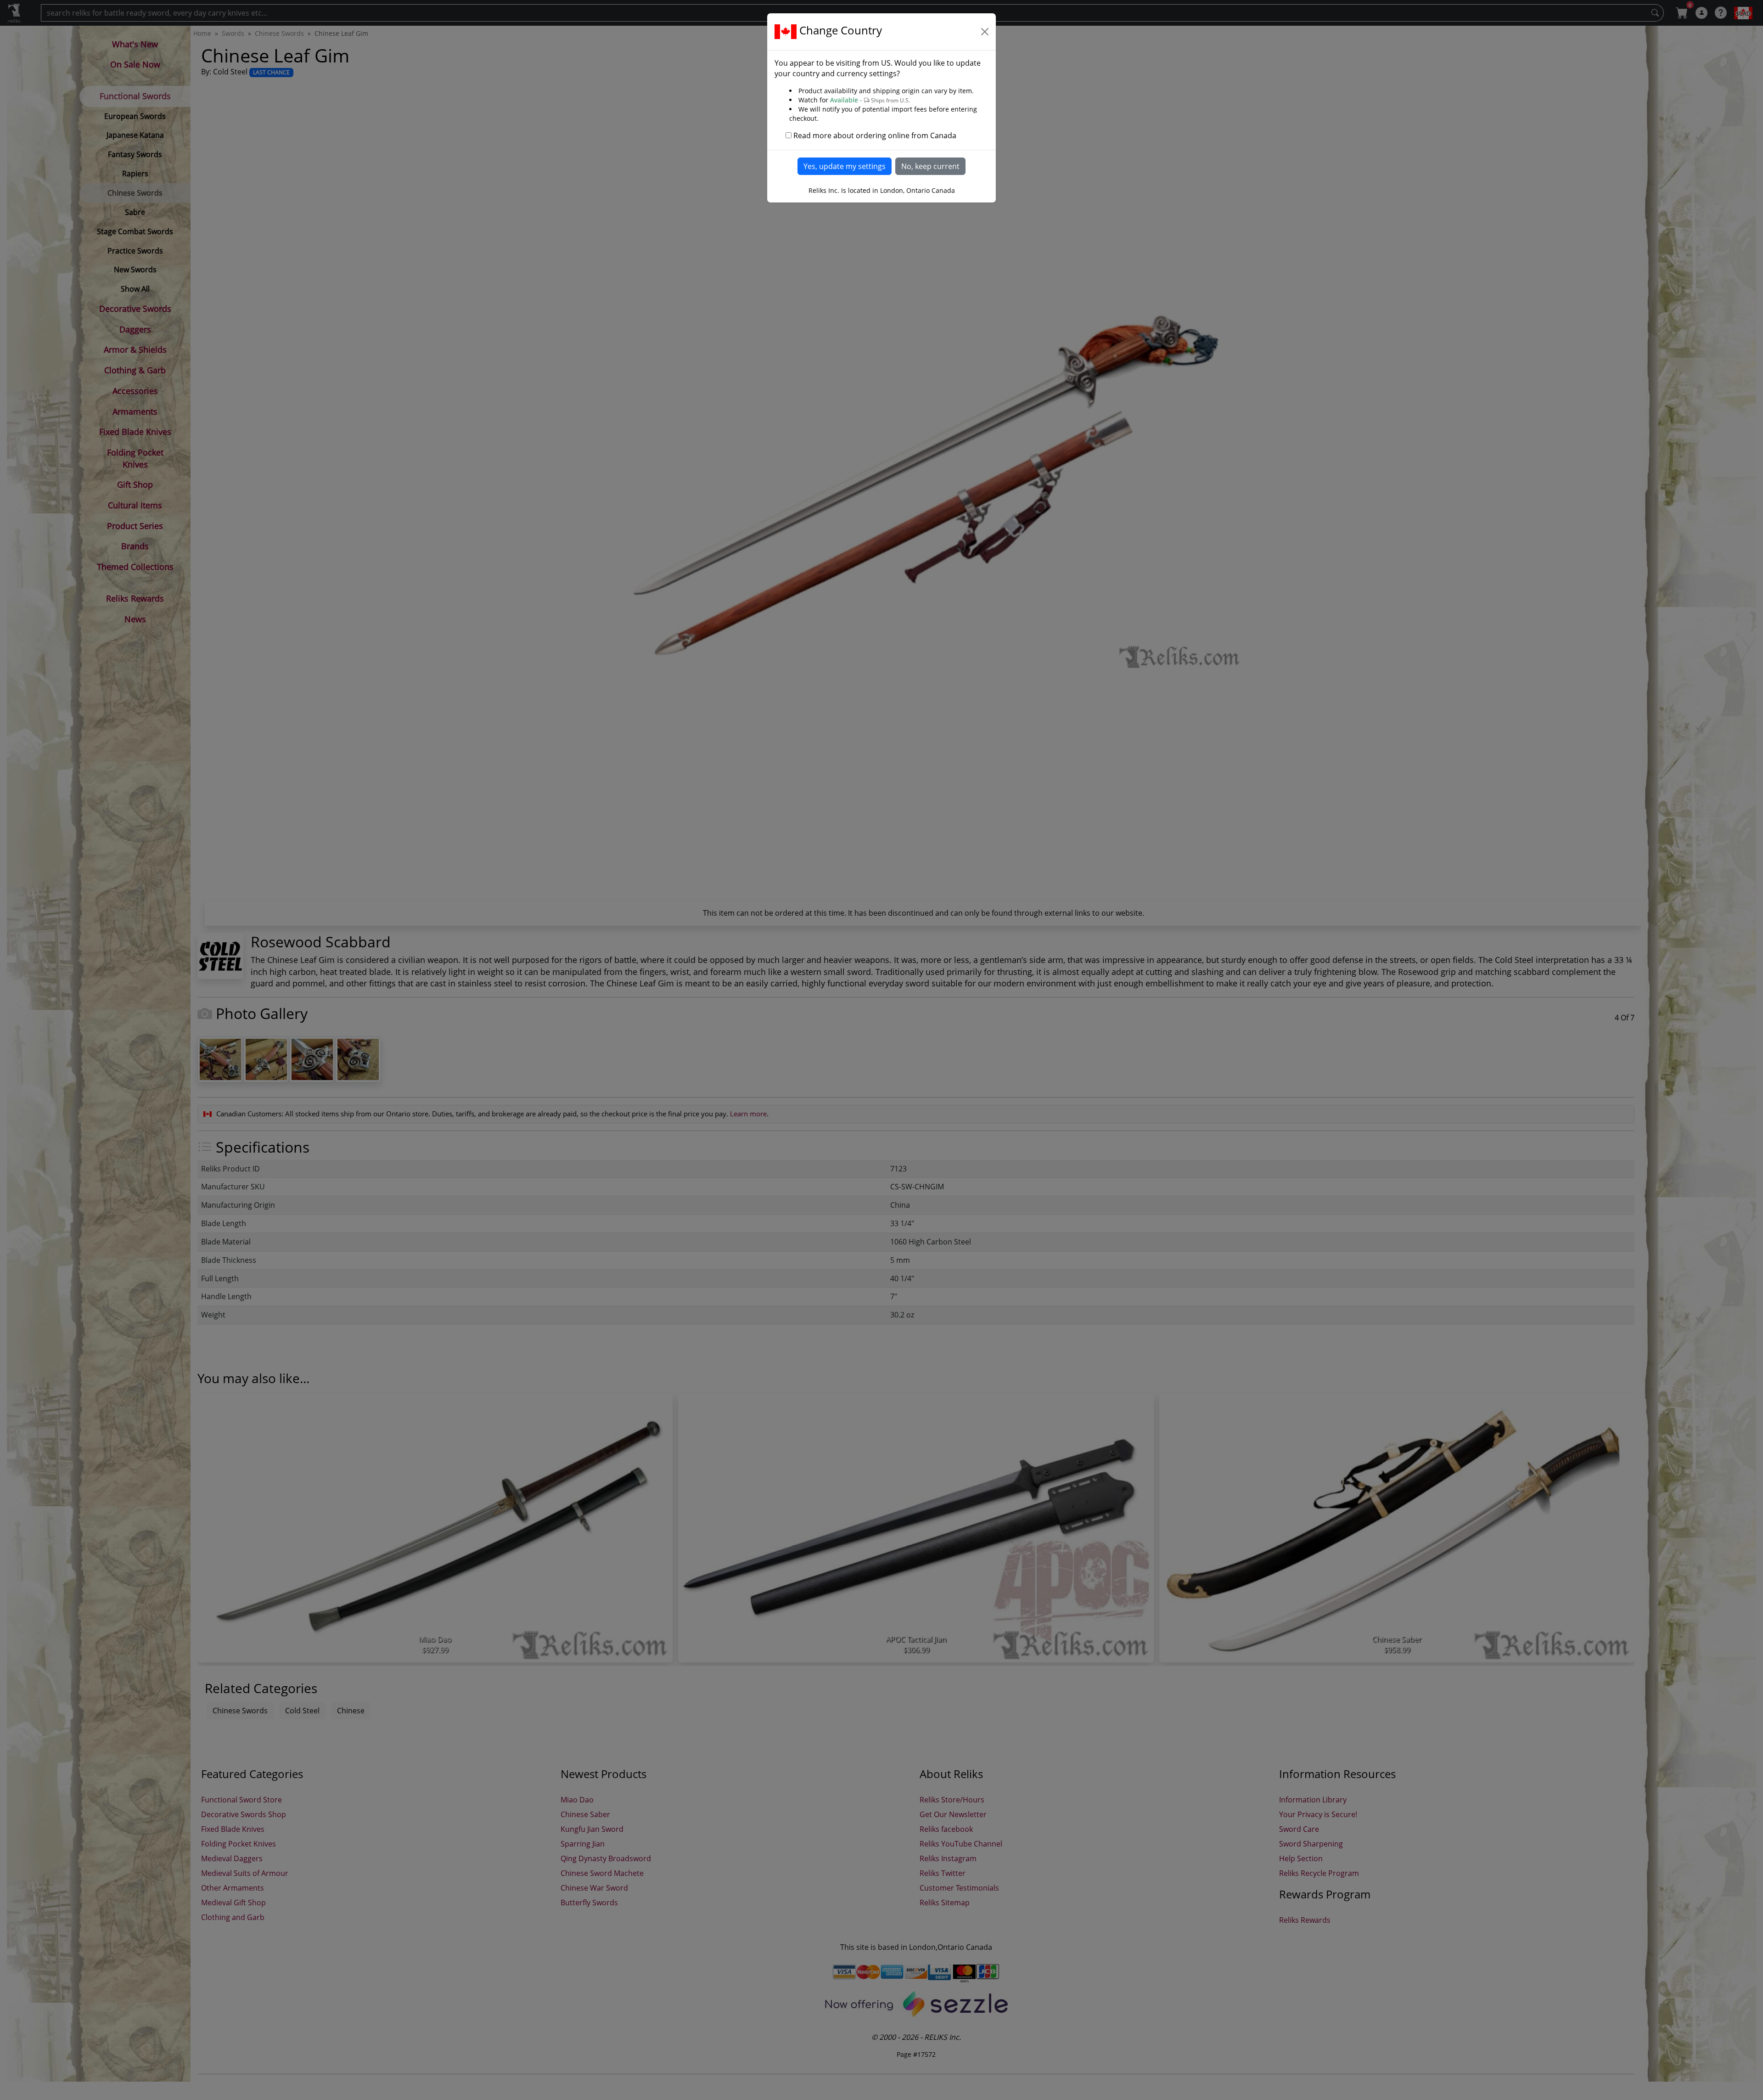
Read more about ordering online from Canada (875, 135)
